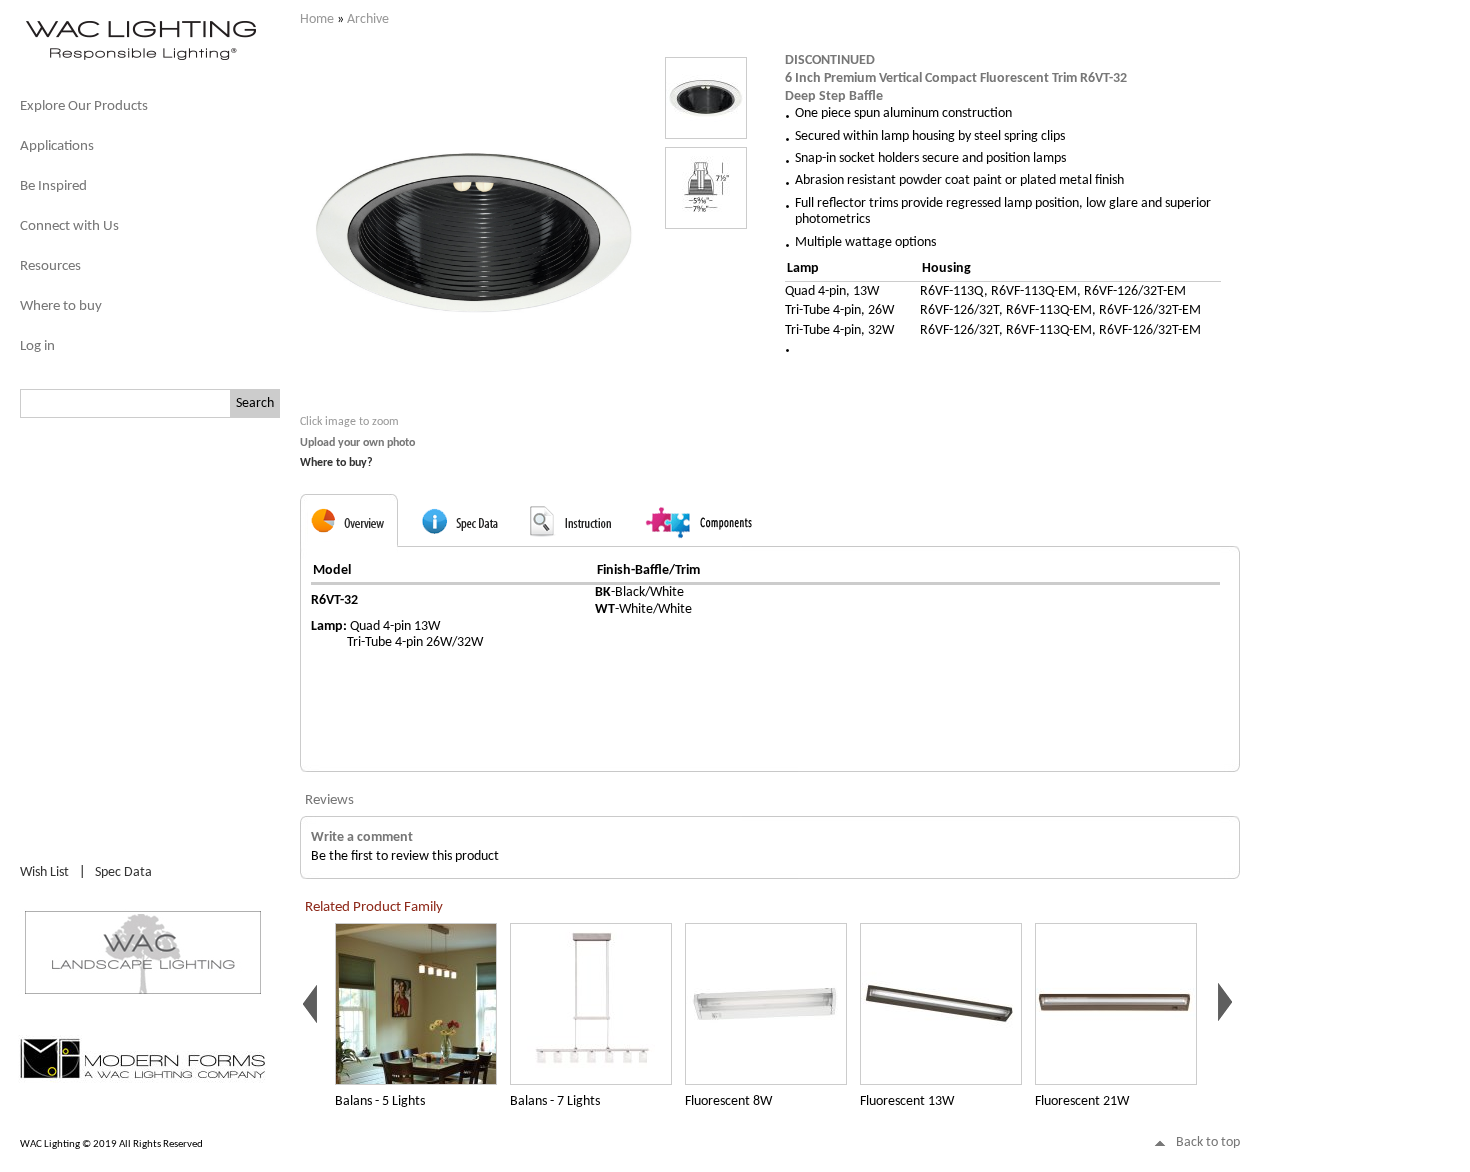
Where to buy (61, 306)
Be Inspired (53, 186)
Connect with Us (69, 226)
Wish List (44, 872)
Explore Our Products (84, 106)
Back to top (1208, 1142)
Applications (57, 146)
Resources (50, 266)
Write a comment (362, 837)
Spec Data (123, 872)
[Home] (140, 58)
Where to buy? (336, 463)
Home (317, 19)
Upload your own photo (357, 443)
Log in (37, 346)
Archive (368, 19)
